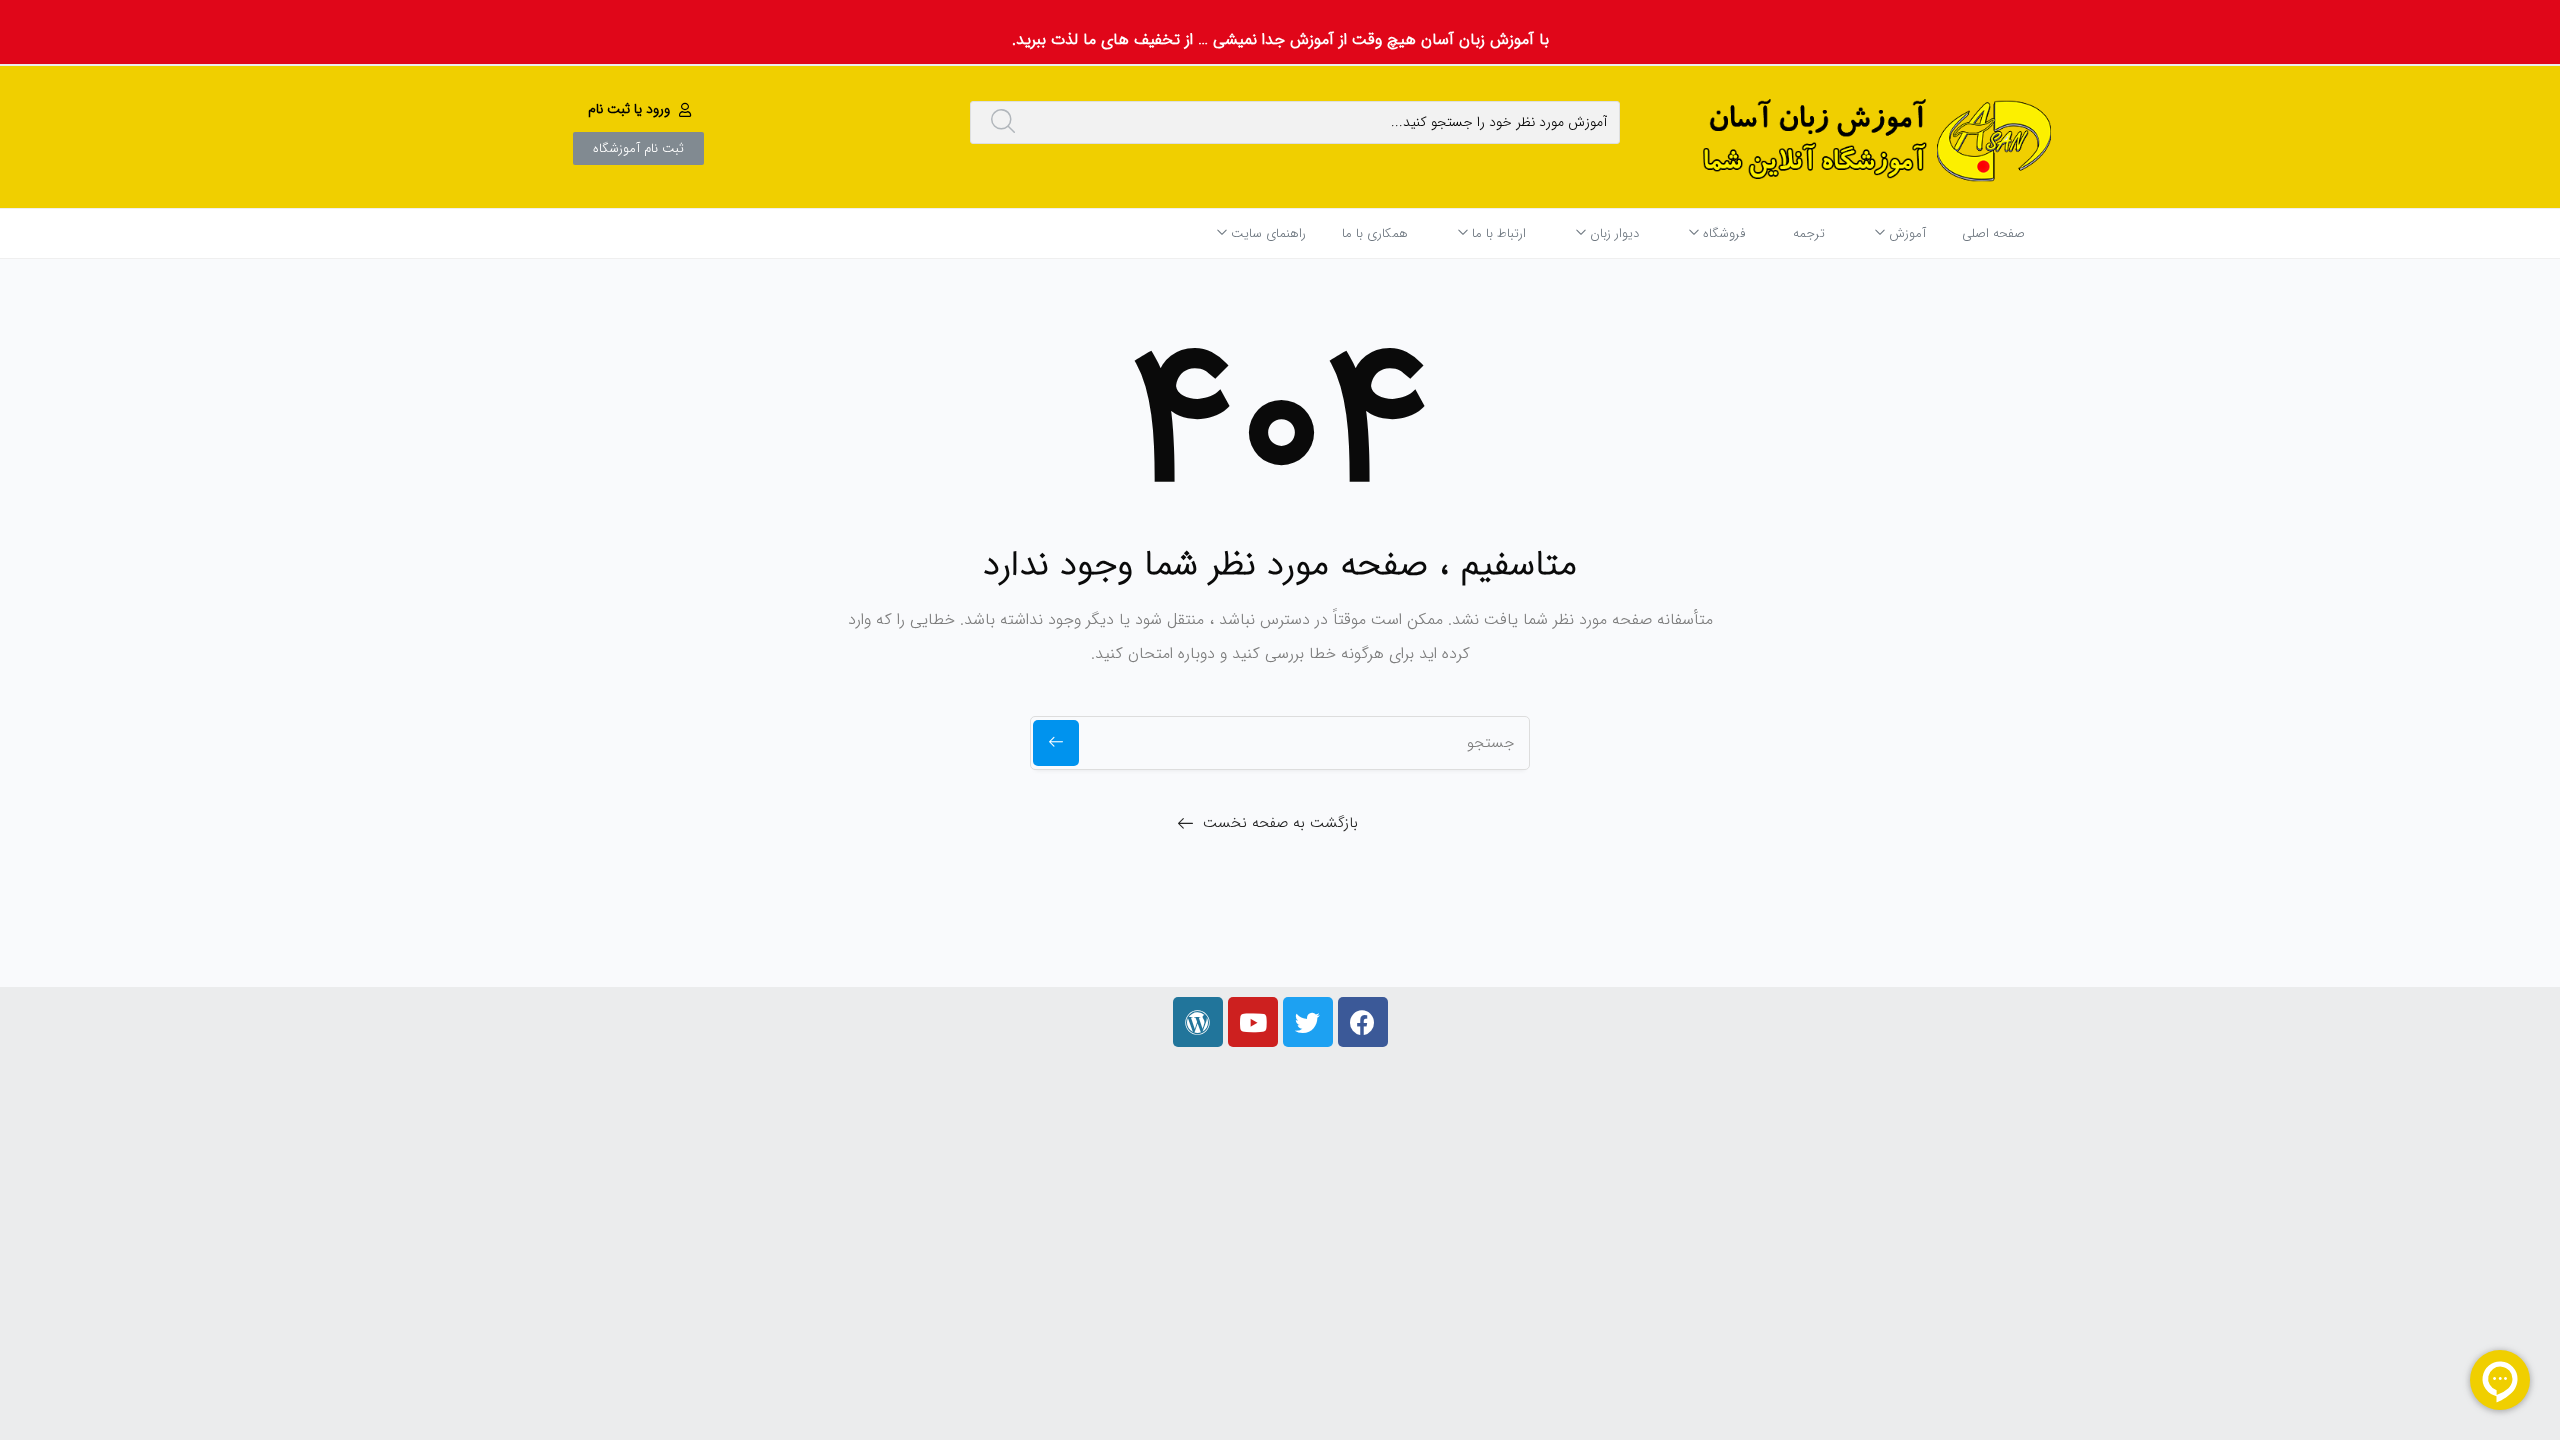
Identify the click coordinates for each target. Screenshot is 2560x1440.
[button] (642, 109)
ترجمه (1809, 233)
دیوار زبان (1612, 233)
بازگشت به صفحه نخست (1280, 823)
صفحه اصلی (1993, 233)
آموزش (1905, 233)
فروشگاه (1722, 233)
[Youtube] (1253, 1022)
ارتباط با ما (1497, 233)
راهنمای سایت (1266, 233)
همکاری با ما (1375, 233)
